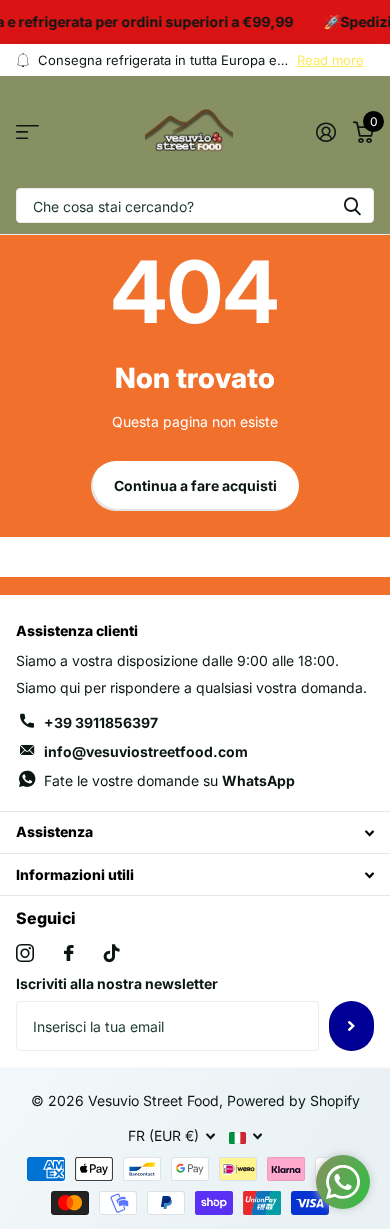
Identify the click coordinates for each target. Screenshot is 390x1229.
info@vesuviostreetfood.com (146, 751)
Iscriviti (351, 1026)
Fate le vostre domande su (169, 780)
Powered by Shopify (293, 1100)
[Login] (325, 132)
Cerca (352, 205)
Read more (330, 60)
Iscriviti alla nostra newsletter (117, 983)
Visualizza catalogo (27, 132)
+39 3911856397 (101, 722)
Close (195, 832)
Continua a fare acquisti (195, 485)
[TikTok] (112, 953)
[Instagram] (25, 953)
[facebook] (69, 953)
